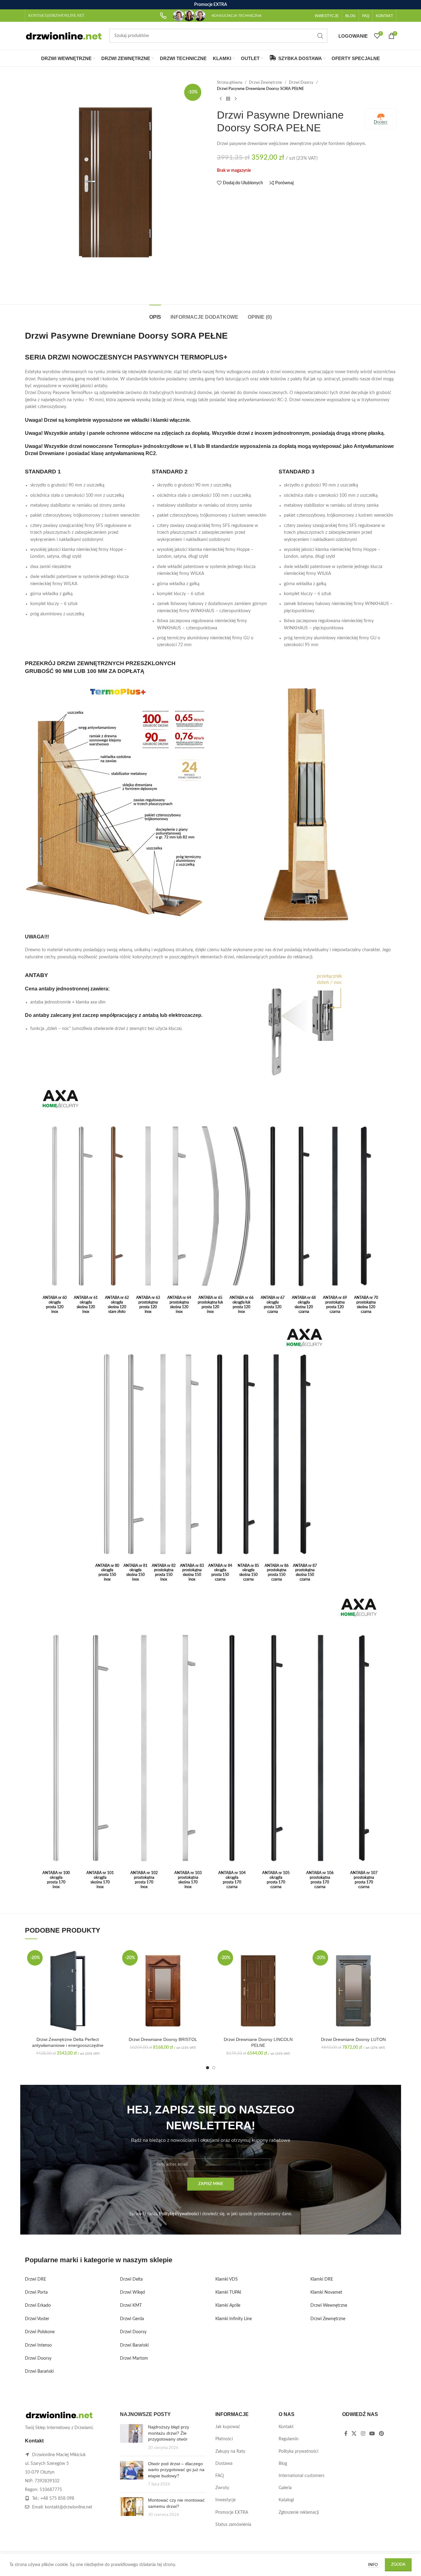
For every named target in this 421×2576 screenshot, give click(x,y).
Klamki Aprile (228, 2306)
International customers (301, 2476)
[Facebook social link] (346, 2434)
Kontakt (286, 2427)
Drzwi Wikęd (132, 2292)
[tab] (155, 314)
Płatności (224, 2439)
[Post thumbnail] (132, 2437)
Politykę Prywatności (179, 2214)
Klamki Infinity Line (234, 2319)
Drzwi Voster (37, 2319)
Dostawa (224, 2464)
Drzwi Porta (36, 2292)
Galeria (285, 2488)
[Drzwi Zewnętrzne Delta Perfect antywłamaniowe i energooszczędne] (68, 1991)
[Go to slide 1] (208, 2068)
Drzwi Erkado (38, 2306)
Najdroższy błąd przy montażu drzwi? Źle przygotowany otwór (169, 2433)
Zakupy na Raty (230, 2451)
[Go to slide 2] (214, 2068)
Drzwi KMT (131, 2306)
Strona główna (230, 82)
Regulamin (289, 2439)
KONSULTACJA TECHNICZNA (237, 16)
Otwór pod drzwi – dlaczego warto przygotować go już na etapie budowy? (176, 2470)
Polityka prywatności (298, 2451)
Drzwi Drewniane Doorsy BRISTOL (163, 2039)
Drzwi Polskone (40, 2332)
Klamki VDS (227, 2279)
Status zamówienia (233, 2525)
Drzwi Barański (39, 2372)
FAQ (220, 2476)
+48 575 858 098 (57, 2498)
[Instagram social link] (363, 2434)
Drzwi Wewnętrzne (329, 2306)
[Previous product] (221, 99)
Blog (283, 2464)
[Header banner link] (210, 5)
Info (373, 2565)
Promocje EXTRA (232, 2513)
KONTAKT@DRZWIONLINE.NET (56, 16)
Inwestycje (225, 2500)
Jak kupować (228, 2427)
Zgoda (398, 2565)
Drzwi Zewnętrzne (266, 82)
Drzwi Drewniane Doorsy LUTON (353, 2039)
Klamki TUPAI (228, 2292)
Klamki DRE (322, 2279)
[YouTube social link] (372, 2434)
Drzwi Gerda (132, 2319)
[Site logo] (64, 36)
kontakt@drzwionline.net (69, 2507)
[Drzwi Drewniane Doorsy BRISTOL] (163, 1991)
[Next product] (236, 99)
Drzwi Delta (131, 2279)
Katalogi (286, 2500)
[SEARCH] (320, 36)
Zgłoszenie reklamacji (299, 2513)
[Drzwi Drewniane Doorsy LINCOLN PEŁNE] (258, 1991)
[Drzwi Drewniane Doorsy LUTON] (353, 1991)
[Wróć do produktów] (228, 99)
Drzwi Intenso (38, 2345)
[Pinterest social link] (382, 2434)
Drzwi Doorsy (301, 82)
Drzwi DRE (36, 2279)
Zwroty (222, 2488)
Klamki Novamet (326, 2292)
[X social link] (354, 2434)
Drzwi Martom (134, 2358)
